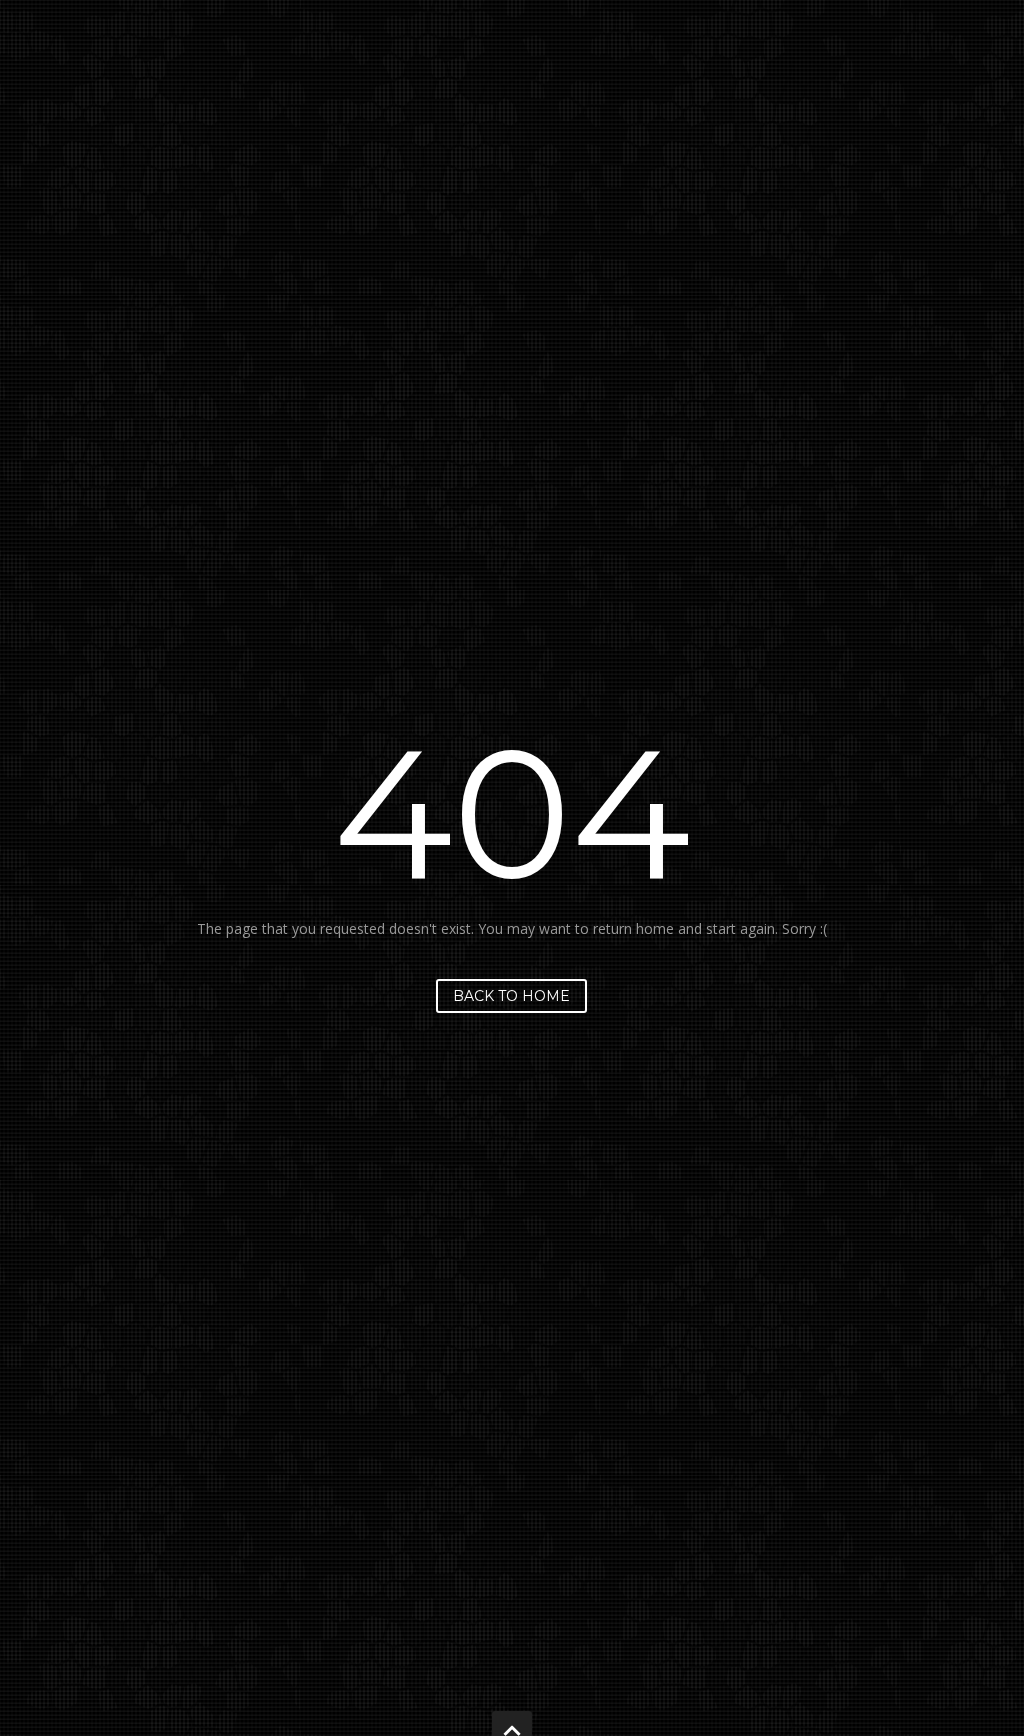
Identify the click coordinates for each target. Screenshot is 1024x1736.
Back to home (511, 996)
